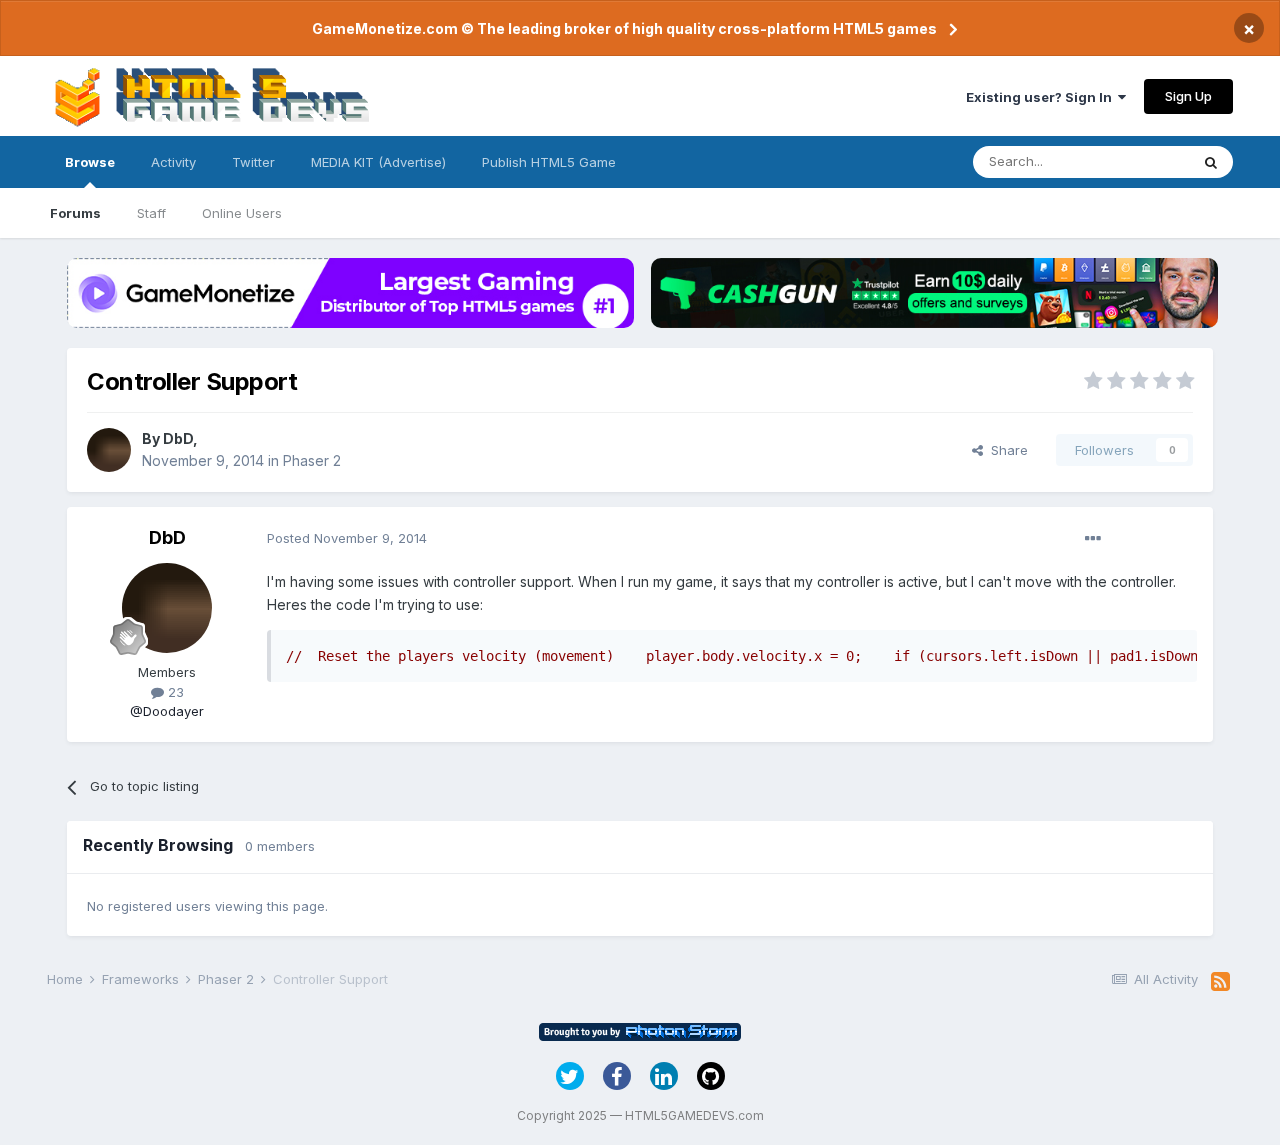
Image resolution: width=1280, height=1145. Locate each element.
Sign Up (1188, 96)
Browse (90, 162)
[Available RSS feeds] (1220, 982)
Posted (347, 538)
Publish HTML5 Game (549, 162)
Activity (173, 162)
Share (1005, 450)
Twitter (253, 162)
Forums (75, 213)
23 (174, 692)
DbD (178, 438)
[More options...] (1093, 539)
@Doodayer (167, 711)
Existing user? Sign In (1042, 97)
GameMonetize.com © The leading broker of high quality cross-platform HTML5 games (624, 28)
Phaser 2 (312, 460)
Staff (151, 213)
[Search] (1211, 162)
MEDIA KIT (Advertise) (378, 162)
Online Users (242, 213)
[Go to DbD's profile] (109, 450)
